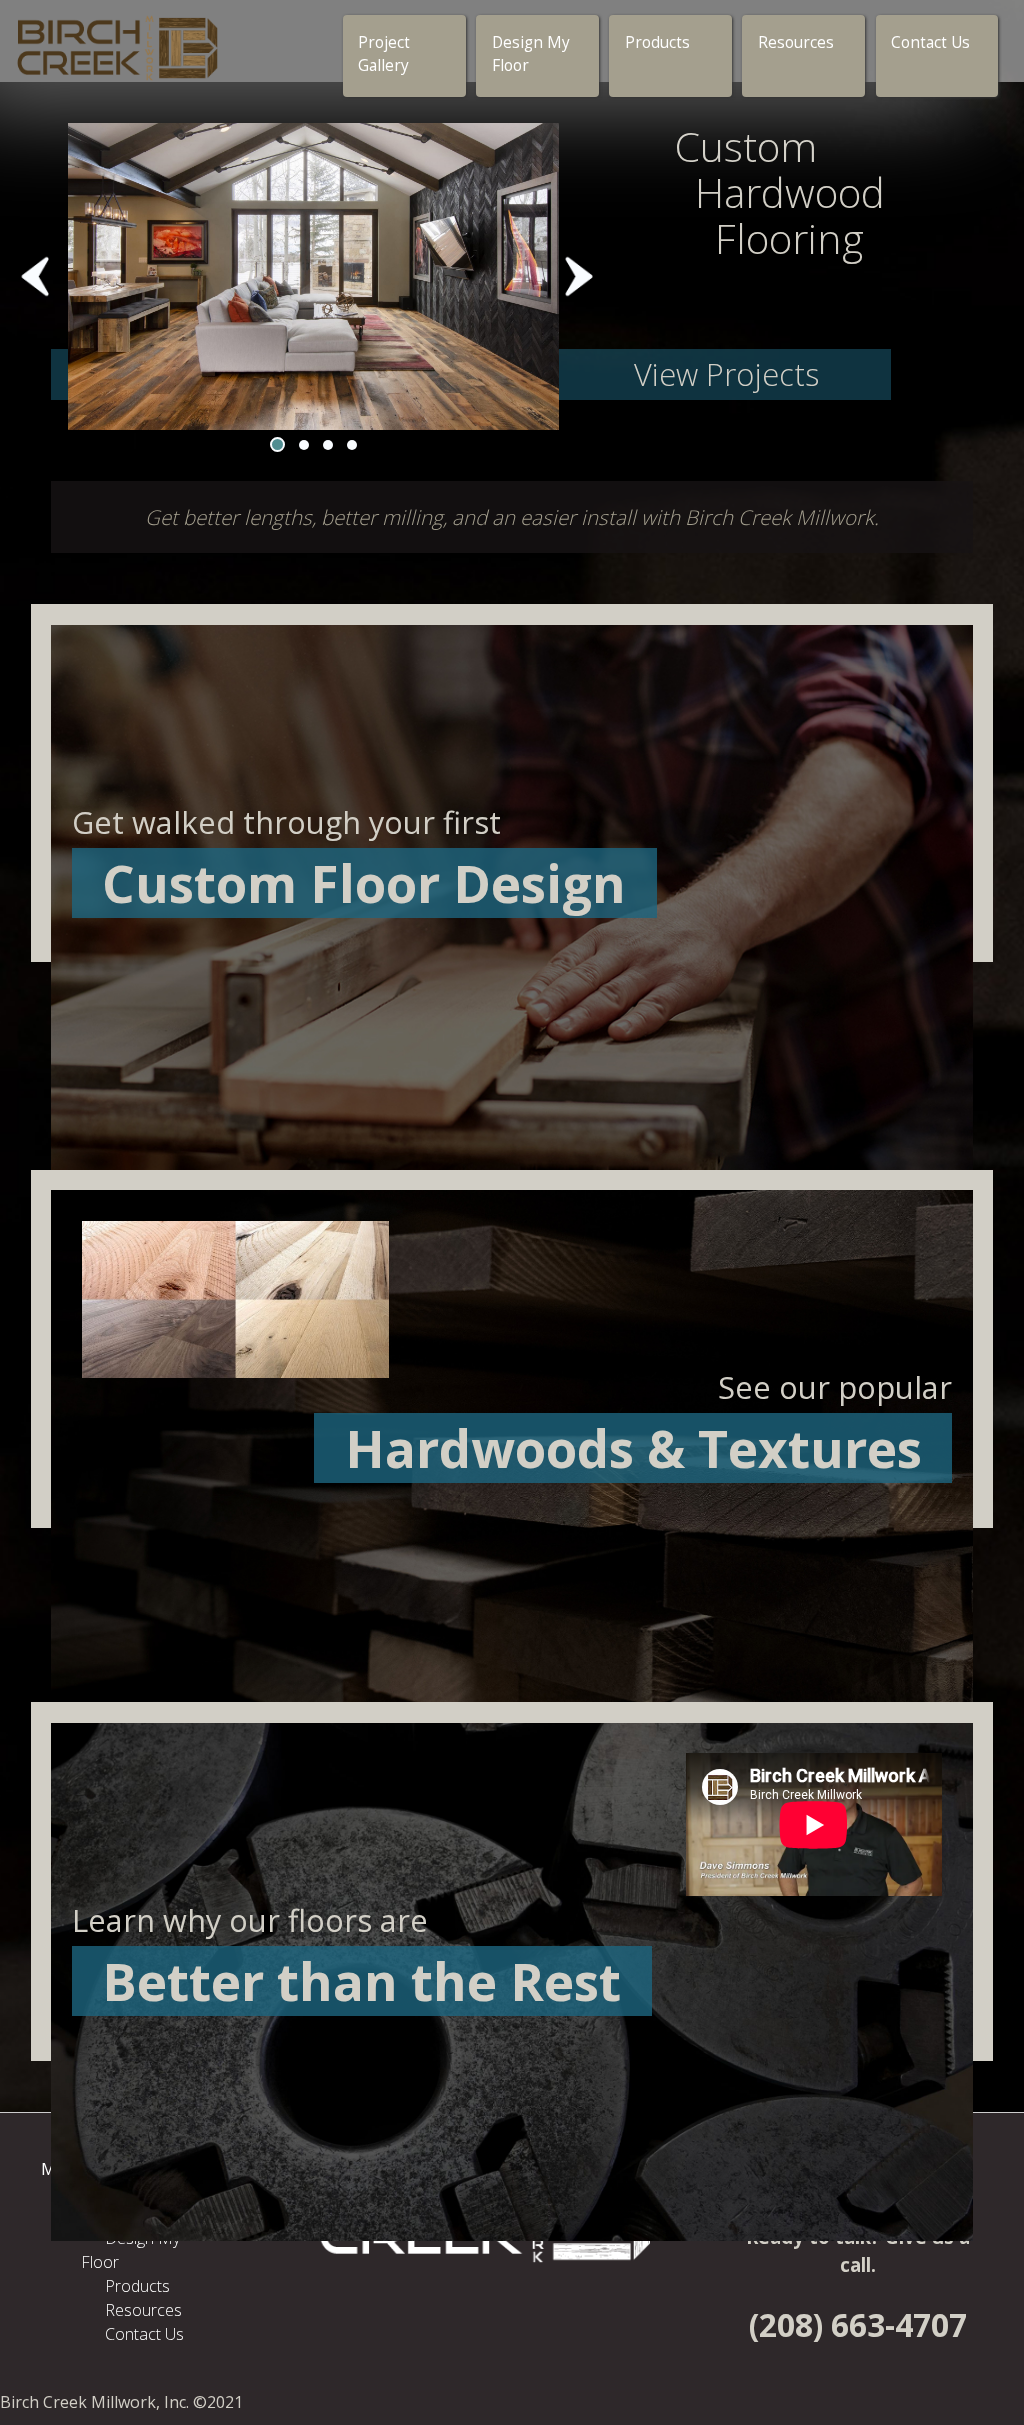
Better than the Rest (361, 1981)
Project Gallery (384, 54)
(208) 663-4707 (858, 2324)
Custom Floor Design (364, 883)
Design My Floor (531, 54)
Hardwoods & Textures (633, 1448)
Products (657, 42)
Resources (796, 42)
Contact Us (930, 42)
